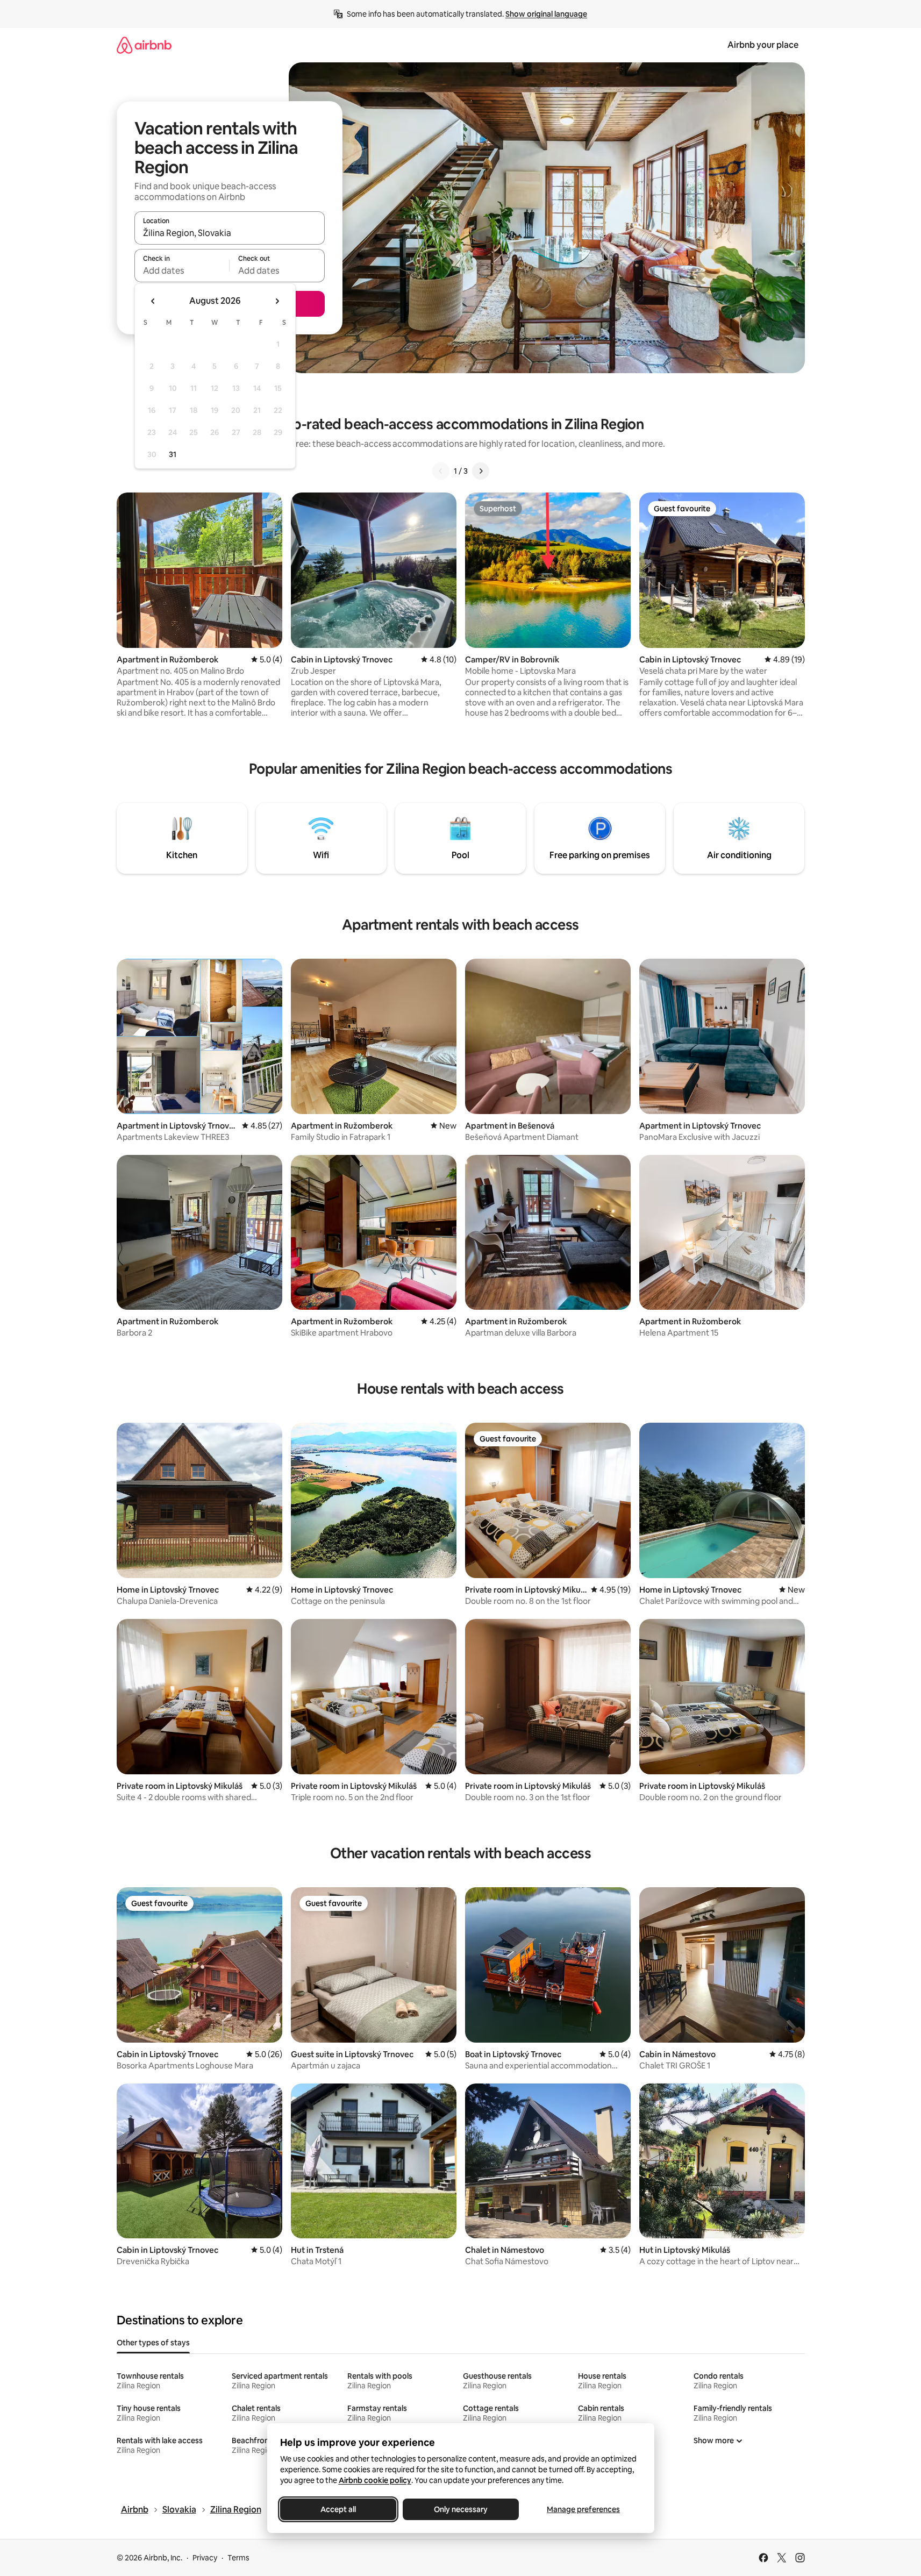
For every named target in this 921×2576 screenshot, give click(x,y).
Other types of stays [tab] (153, 2343)
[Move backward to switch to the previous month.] (153, 301)
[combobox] (230, 233)
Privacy (205, 2558)
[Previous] (441, 471)
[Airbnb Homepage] (144, 45)
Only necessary (461, 2509)
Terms (238, 2558)
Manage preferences (583, 2509)
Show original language (546, 14)
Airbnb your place (763, 45)
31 (173, 454)
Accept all (338, 2509)
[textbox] (182, 270)
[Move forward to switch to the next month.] (277, 301)
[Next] (481, 471)
